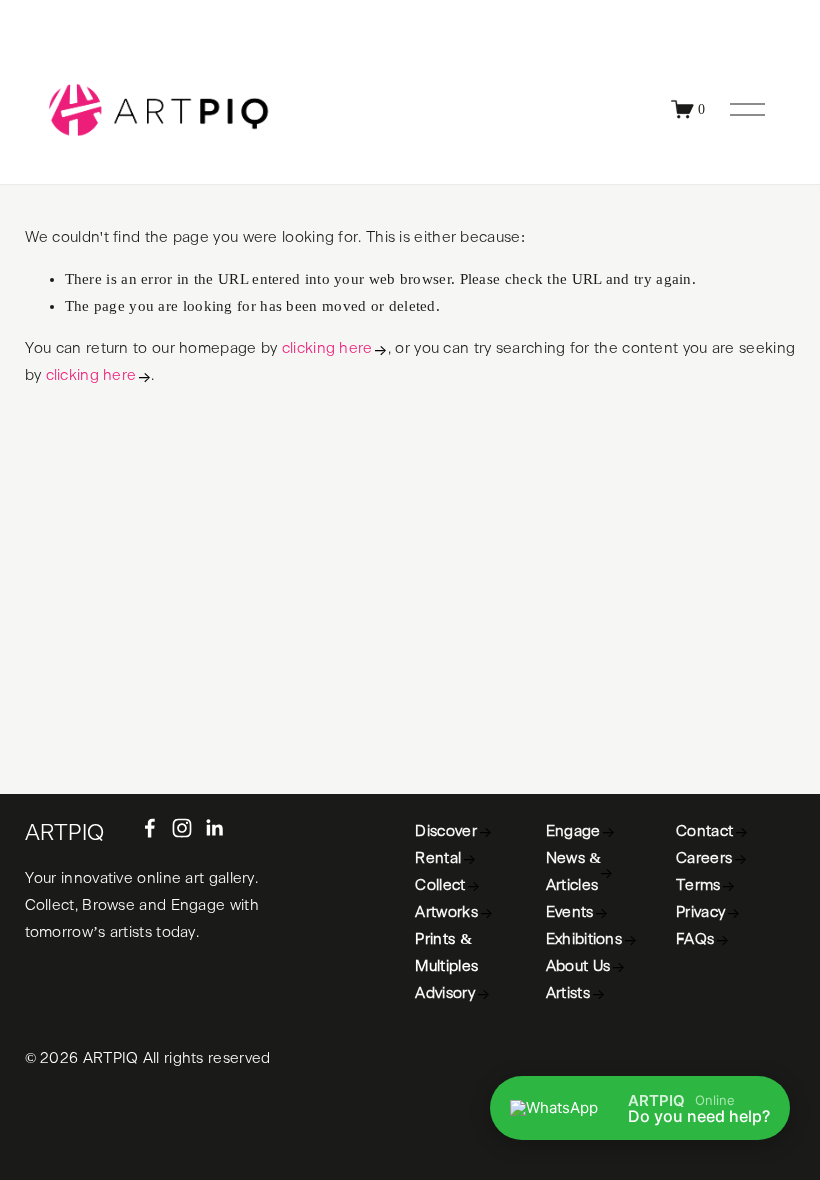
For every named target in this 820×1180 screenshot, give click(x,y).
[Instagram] (182, 828)
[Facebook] (150, 828)
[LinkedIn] (214, 828)
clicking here (327, 348)
